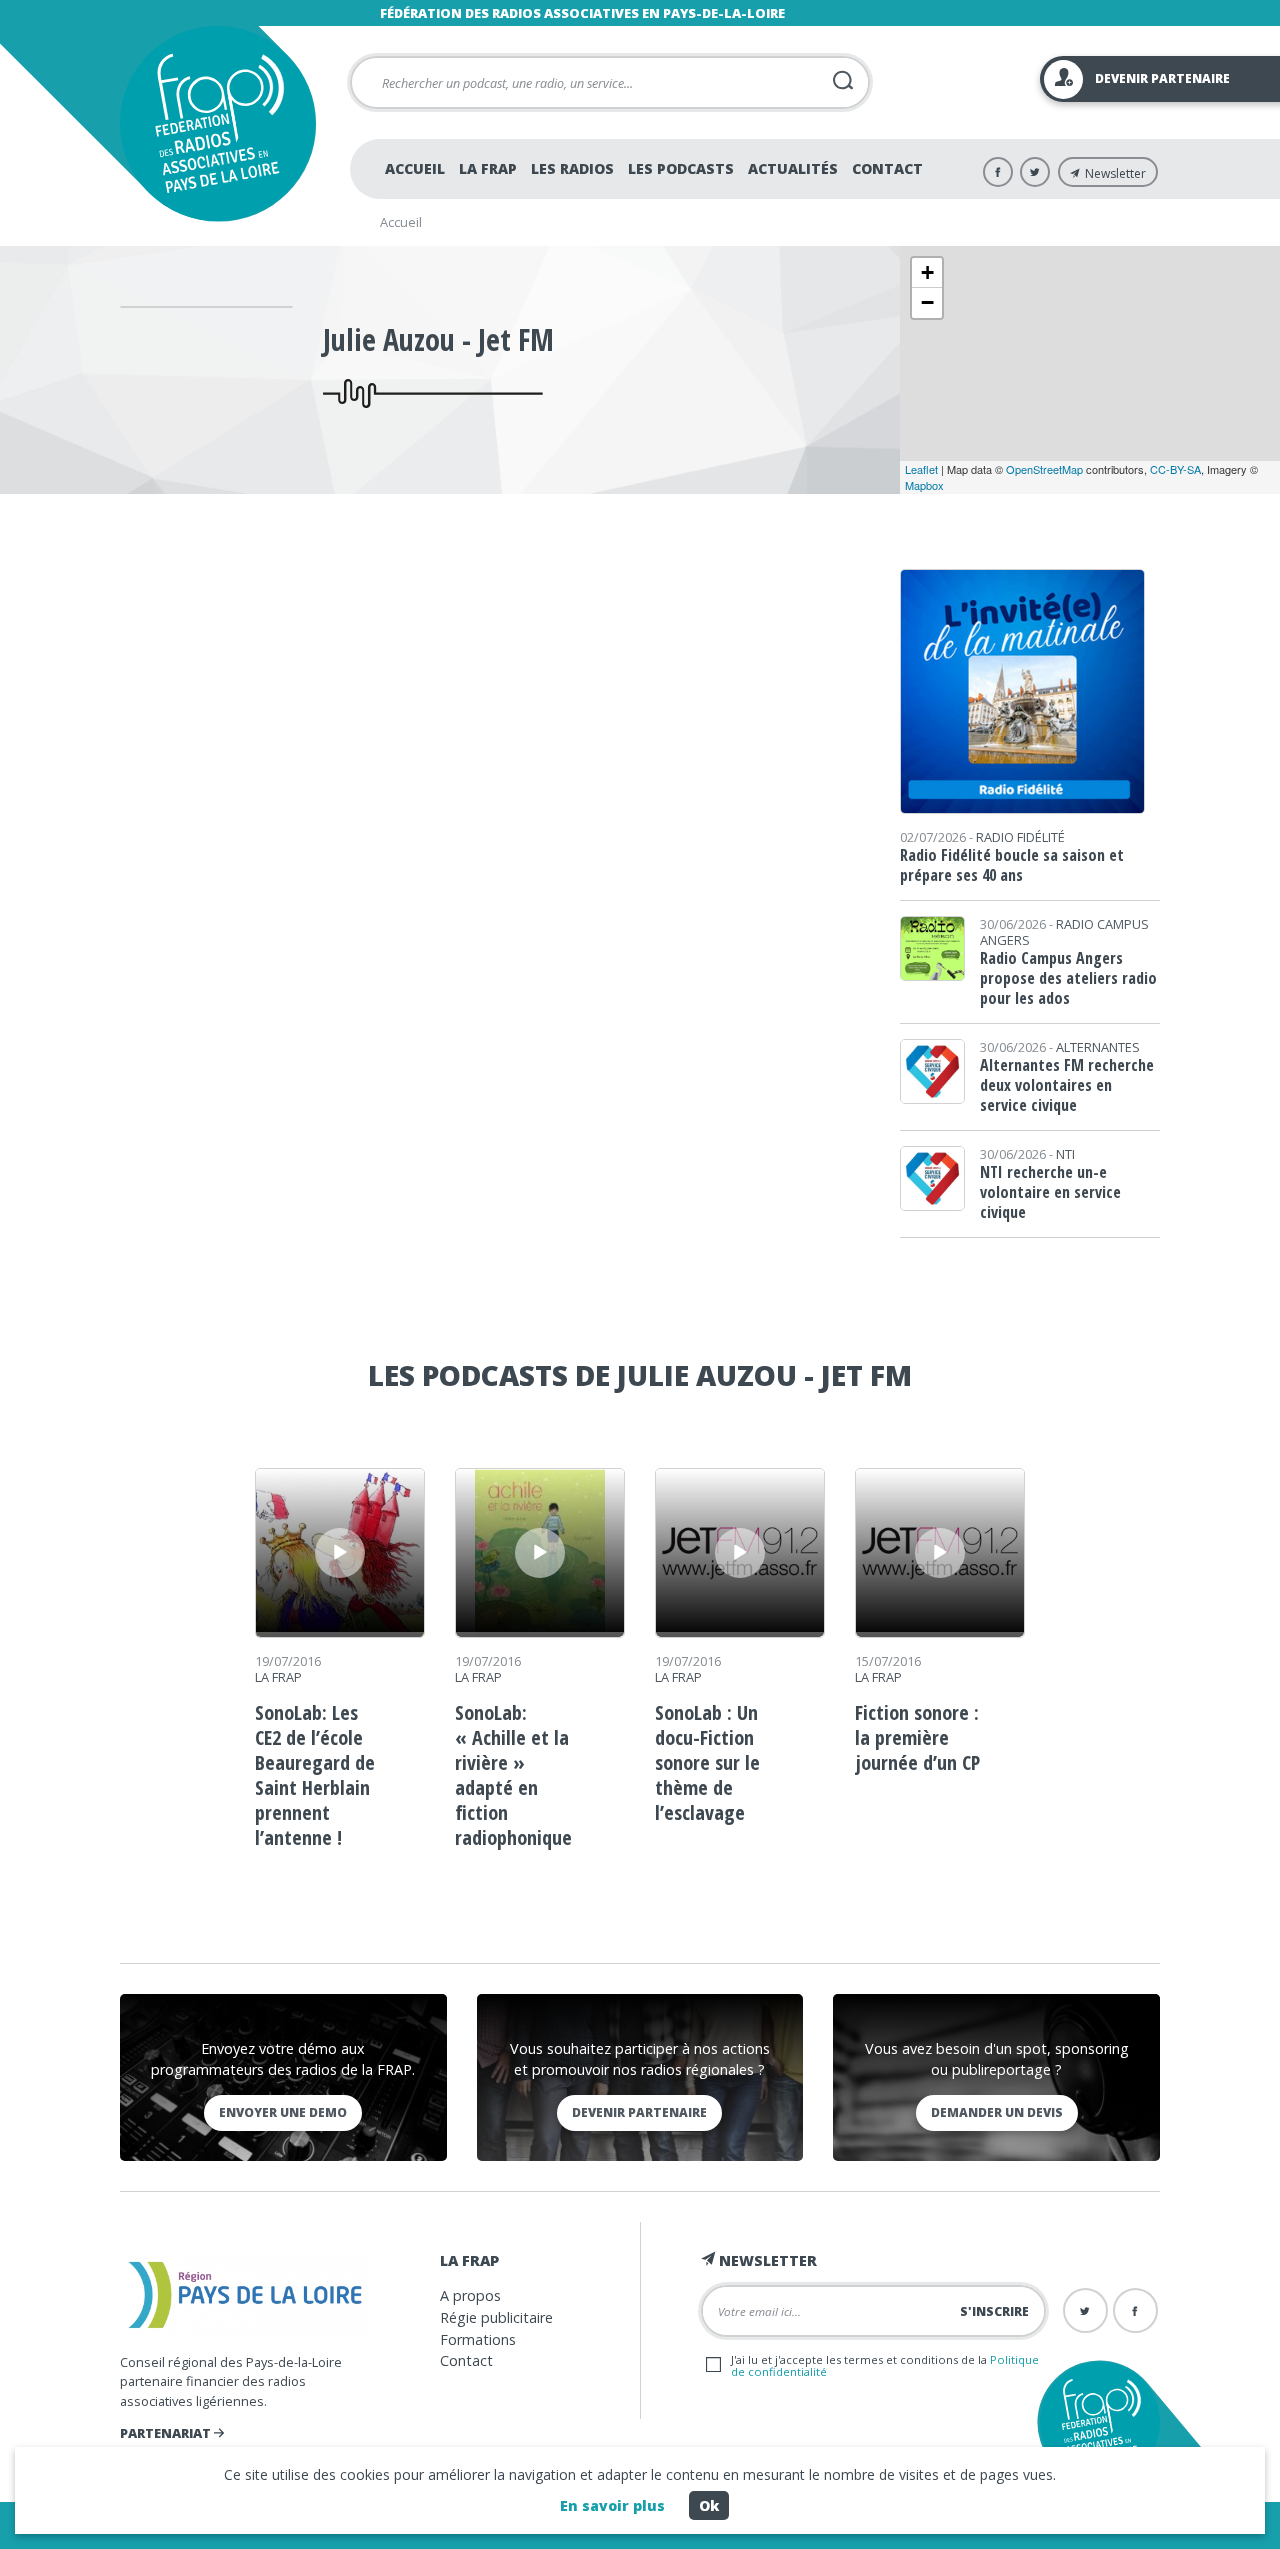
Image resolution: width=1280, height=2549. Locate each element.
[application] (340, 1553)
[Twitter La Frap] (1035, 172)
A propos (470, 2295)
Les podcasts (681, 168)
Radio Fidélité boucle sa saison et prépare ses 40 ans (1012, 865)
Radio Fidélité (1020, 837)
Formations (478, 2339)
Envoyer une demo (283, 2112)
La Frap (488, 168)
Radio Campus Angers (1064, 932)
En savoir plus (612, 2505)
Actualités (793, 168)
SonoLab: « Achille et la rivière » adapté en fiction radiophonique (513, 1775)
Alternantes (1098, 1047)
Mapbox (924, 485)
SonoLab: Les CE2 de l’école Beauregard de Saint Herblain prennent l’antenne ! (315, 1775)
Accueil (415, 168)
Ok (709, 2505)
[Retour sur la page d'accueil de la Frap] (217, 123)
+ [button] (927, 272)
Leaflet (921, 469)
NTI (1065, 1154)
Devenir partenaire (639, 2112)
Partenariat (167, 2433)
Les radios (572, 168)
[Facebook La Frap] (998, 172)
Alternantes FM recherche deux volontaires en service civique (1067, 1085)
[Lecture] (340, 1553)
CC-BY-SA (1175, 469)
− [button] (927, 302)
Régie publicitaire (496, 2317)
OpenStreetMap (1044, 469)
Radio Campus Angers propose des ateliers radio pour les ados (1068, 978)
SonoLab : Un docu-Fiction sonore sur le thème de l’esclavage (707, 1762)
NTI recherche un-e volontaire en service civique (1050, 1192)
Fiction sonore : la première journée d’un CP (917, 1737)
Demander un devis (997, 2112)
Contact (887, 168)
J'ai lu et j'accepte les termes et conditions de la (885, 2365)
